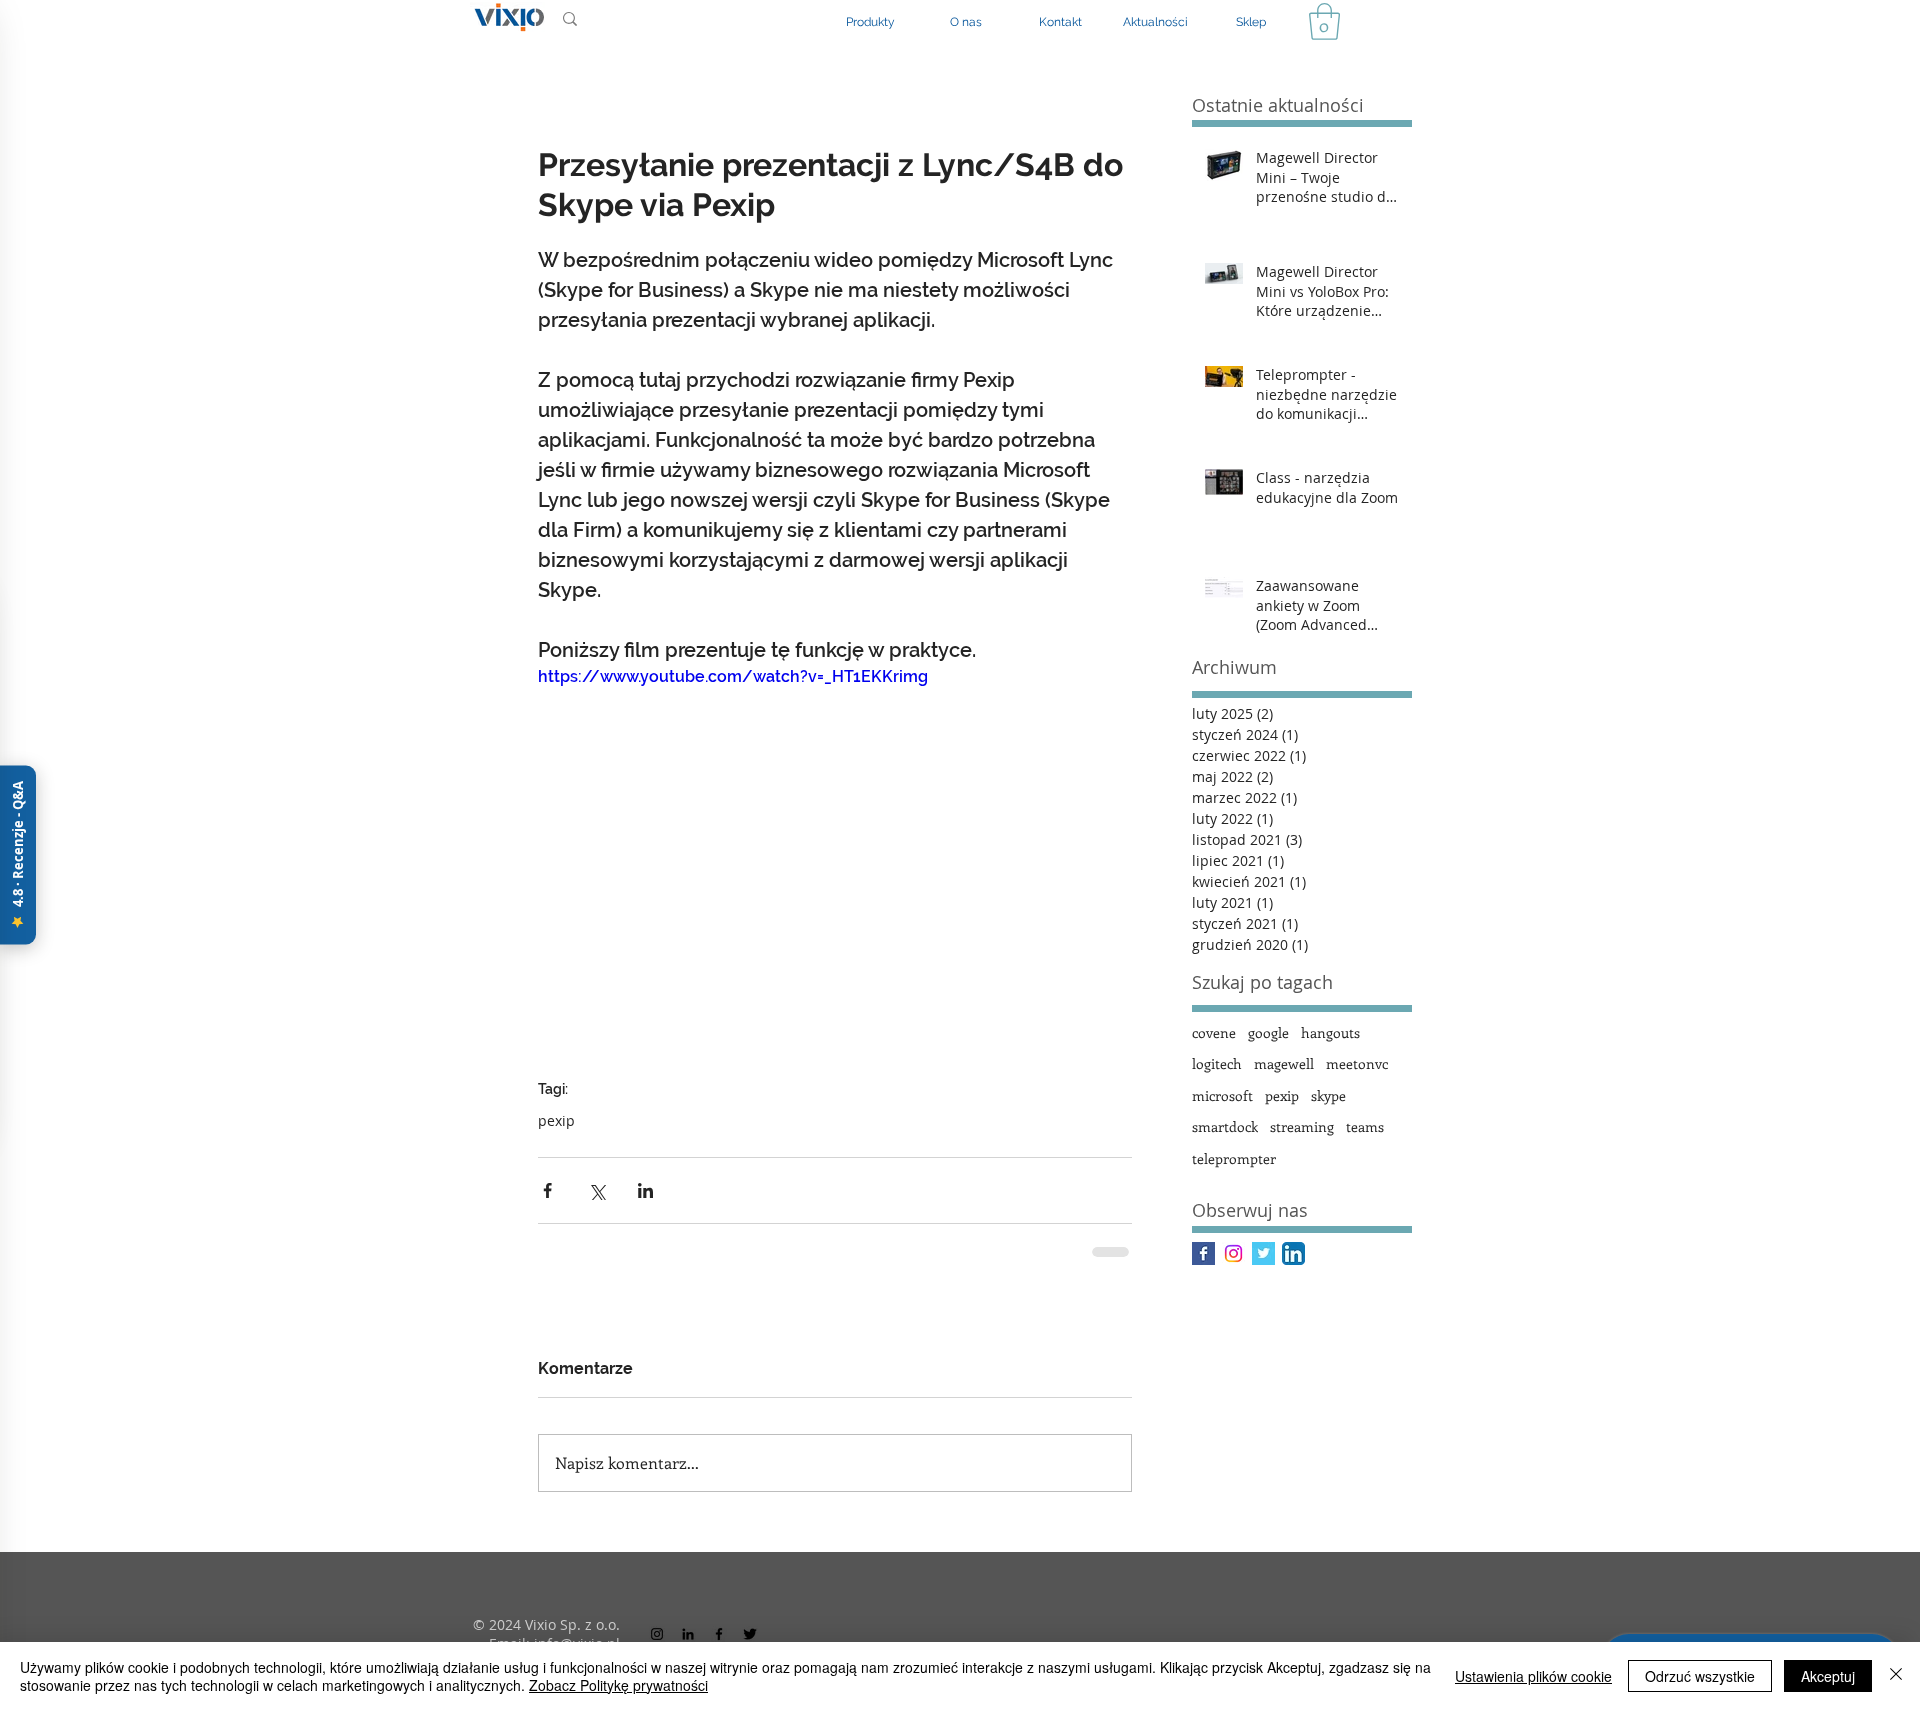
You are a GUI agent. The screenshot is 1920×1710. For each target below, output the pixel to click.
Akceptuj (1828, 1676)
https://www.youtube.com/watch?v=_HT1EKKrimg (733, 676)
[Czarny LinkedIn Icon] (688, 1634)
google (1268, 1032)
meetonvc (1357, 1063)
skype (1328, 1095)
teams (1365, 1126)
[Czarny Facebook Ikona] (719, 1634)
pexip (556, 1120)
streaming (1302, 1126)
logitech (1217, 1063)
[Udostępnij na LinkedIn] (645, 1190)
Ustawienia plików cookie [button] (1533, 1676)
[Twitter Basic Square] (1263, 1253)
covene (1214, 1032)
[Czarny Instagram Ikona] (657, 1634)
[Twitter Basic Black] (750, 1634)
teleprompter (1234, 1158)
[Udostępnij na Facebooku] (547, 1190)
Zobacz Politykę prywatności (618, 1685)
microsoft (1222, 1095)
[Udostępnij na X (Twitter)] (596, 1190)
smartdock (1225, 1126)
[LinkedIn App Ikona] (1293, 1253)
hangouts (1330, 1032)
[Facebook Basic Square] (1203, 1253)
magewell (1284, 1063)
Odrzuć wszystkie (1700, 1676)
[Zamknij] (1896, 1676)
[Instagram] (1233, 1253)
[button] (1324, 21)
